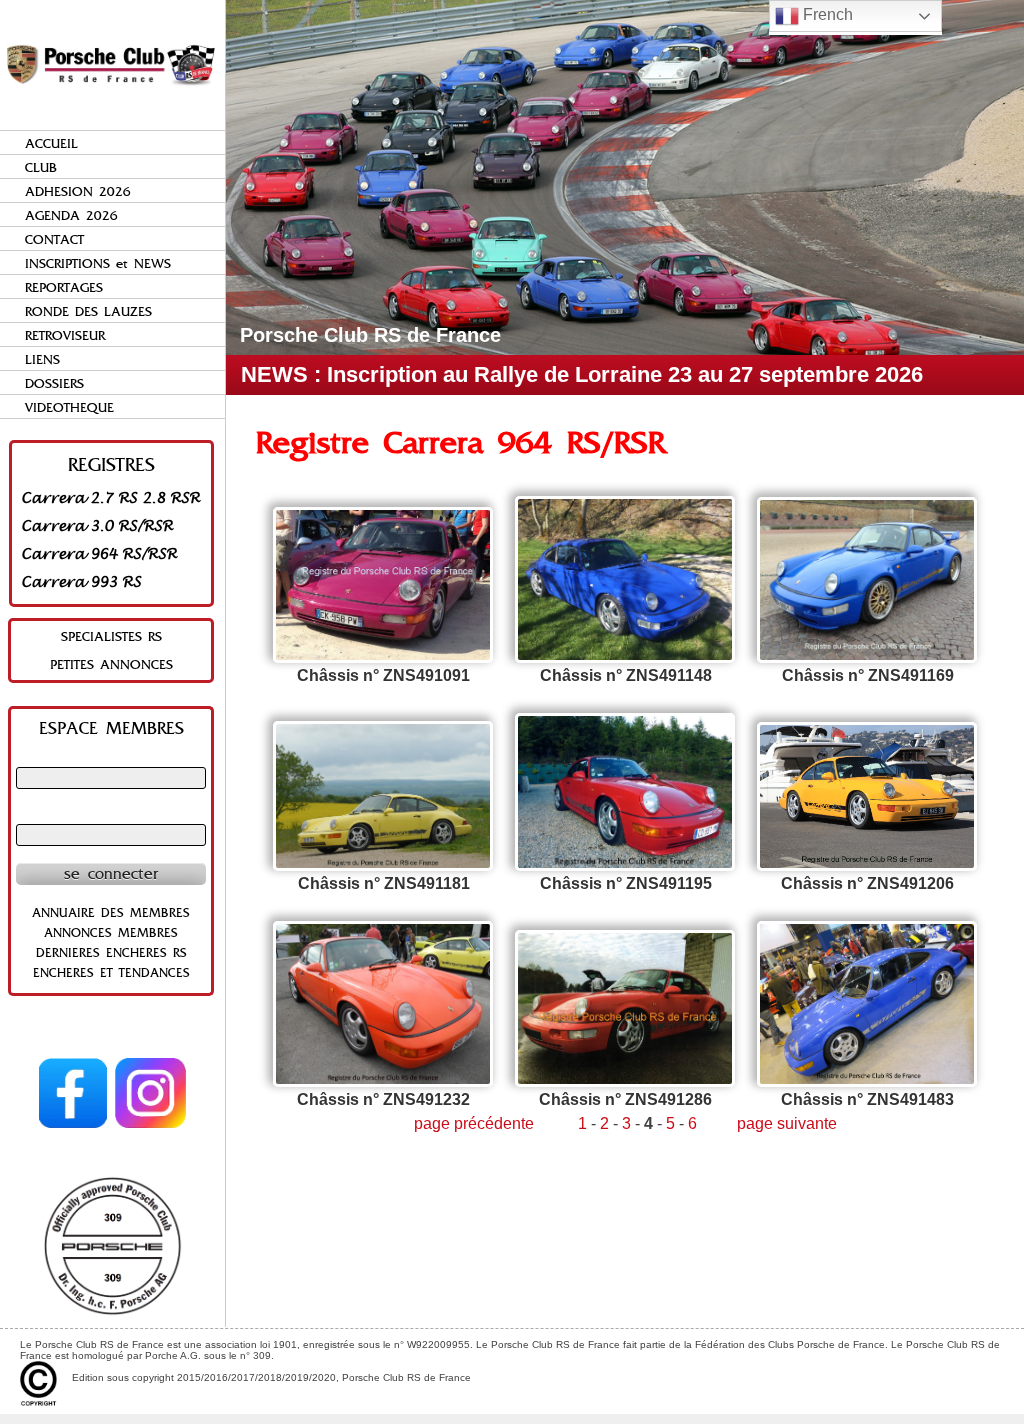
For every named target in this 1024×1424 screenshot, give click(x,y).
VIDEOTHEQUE (69, 407)
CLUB (41, 167)
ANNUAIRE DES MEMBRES (111, 913)
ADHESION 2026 (78, 191)
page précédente (474, 1123)
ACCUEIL (51, 143)
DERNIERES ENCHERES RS (111, 953)
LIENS (42, 359)
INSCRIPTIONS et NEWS (98, 263)
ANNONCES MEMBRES (111, 933)
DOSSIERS (54, 383)
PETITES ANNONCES (111, 664)
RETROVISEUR (65, 335)
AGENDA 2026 (71, 215)
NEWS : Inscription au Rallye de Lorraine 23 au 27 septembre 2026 (582, 374)
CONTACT (54, 239)
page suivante (787, 1123)
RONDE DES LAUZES (88, 311)
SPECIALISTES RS (111, 636)
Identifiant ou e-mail (111, 758)
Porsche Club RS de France (370, 335)
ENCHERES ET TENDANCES (111, 973)
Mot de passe (111, 815)
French (826, 14)
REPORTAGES (64, 287)
